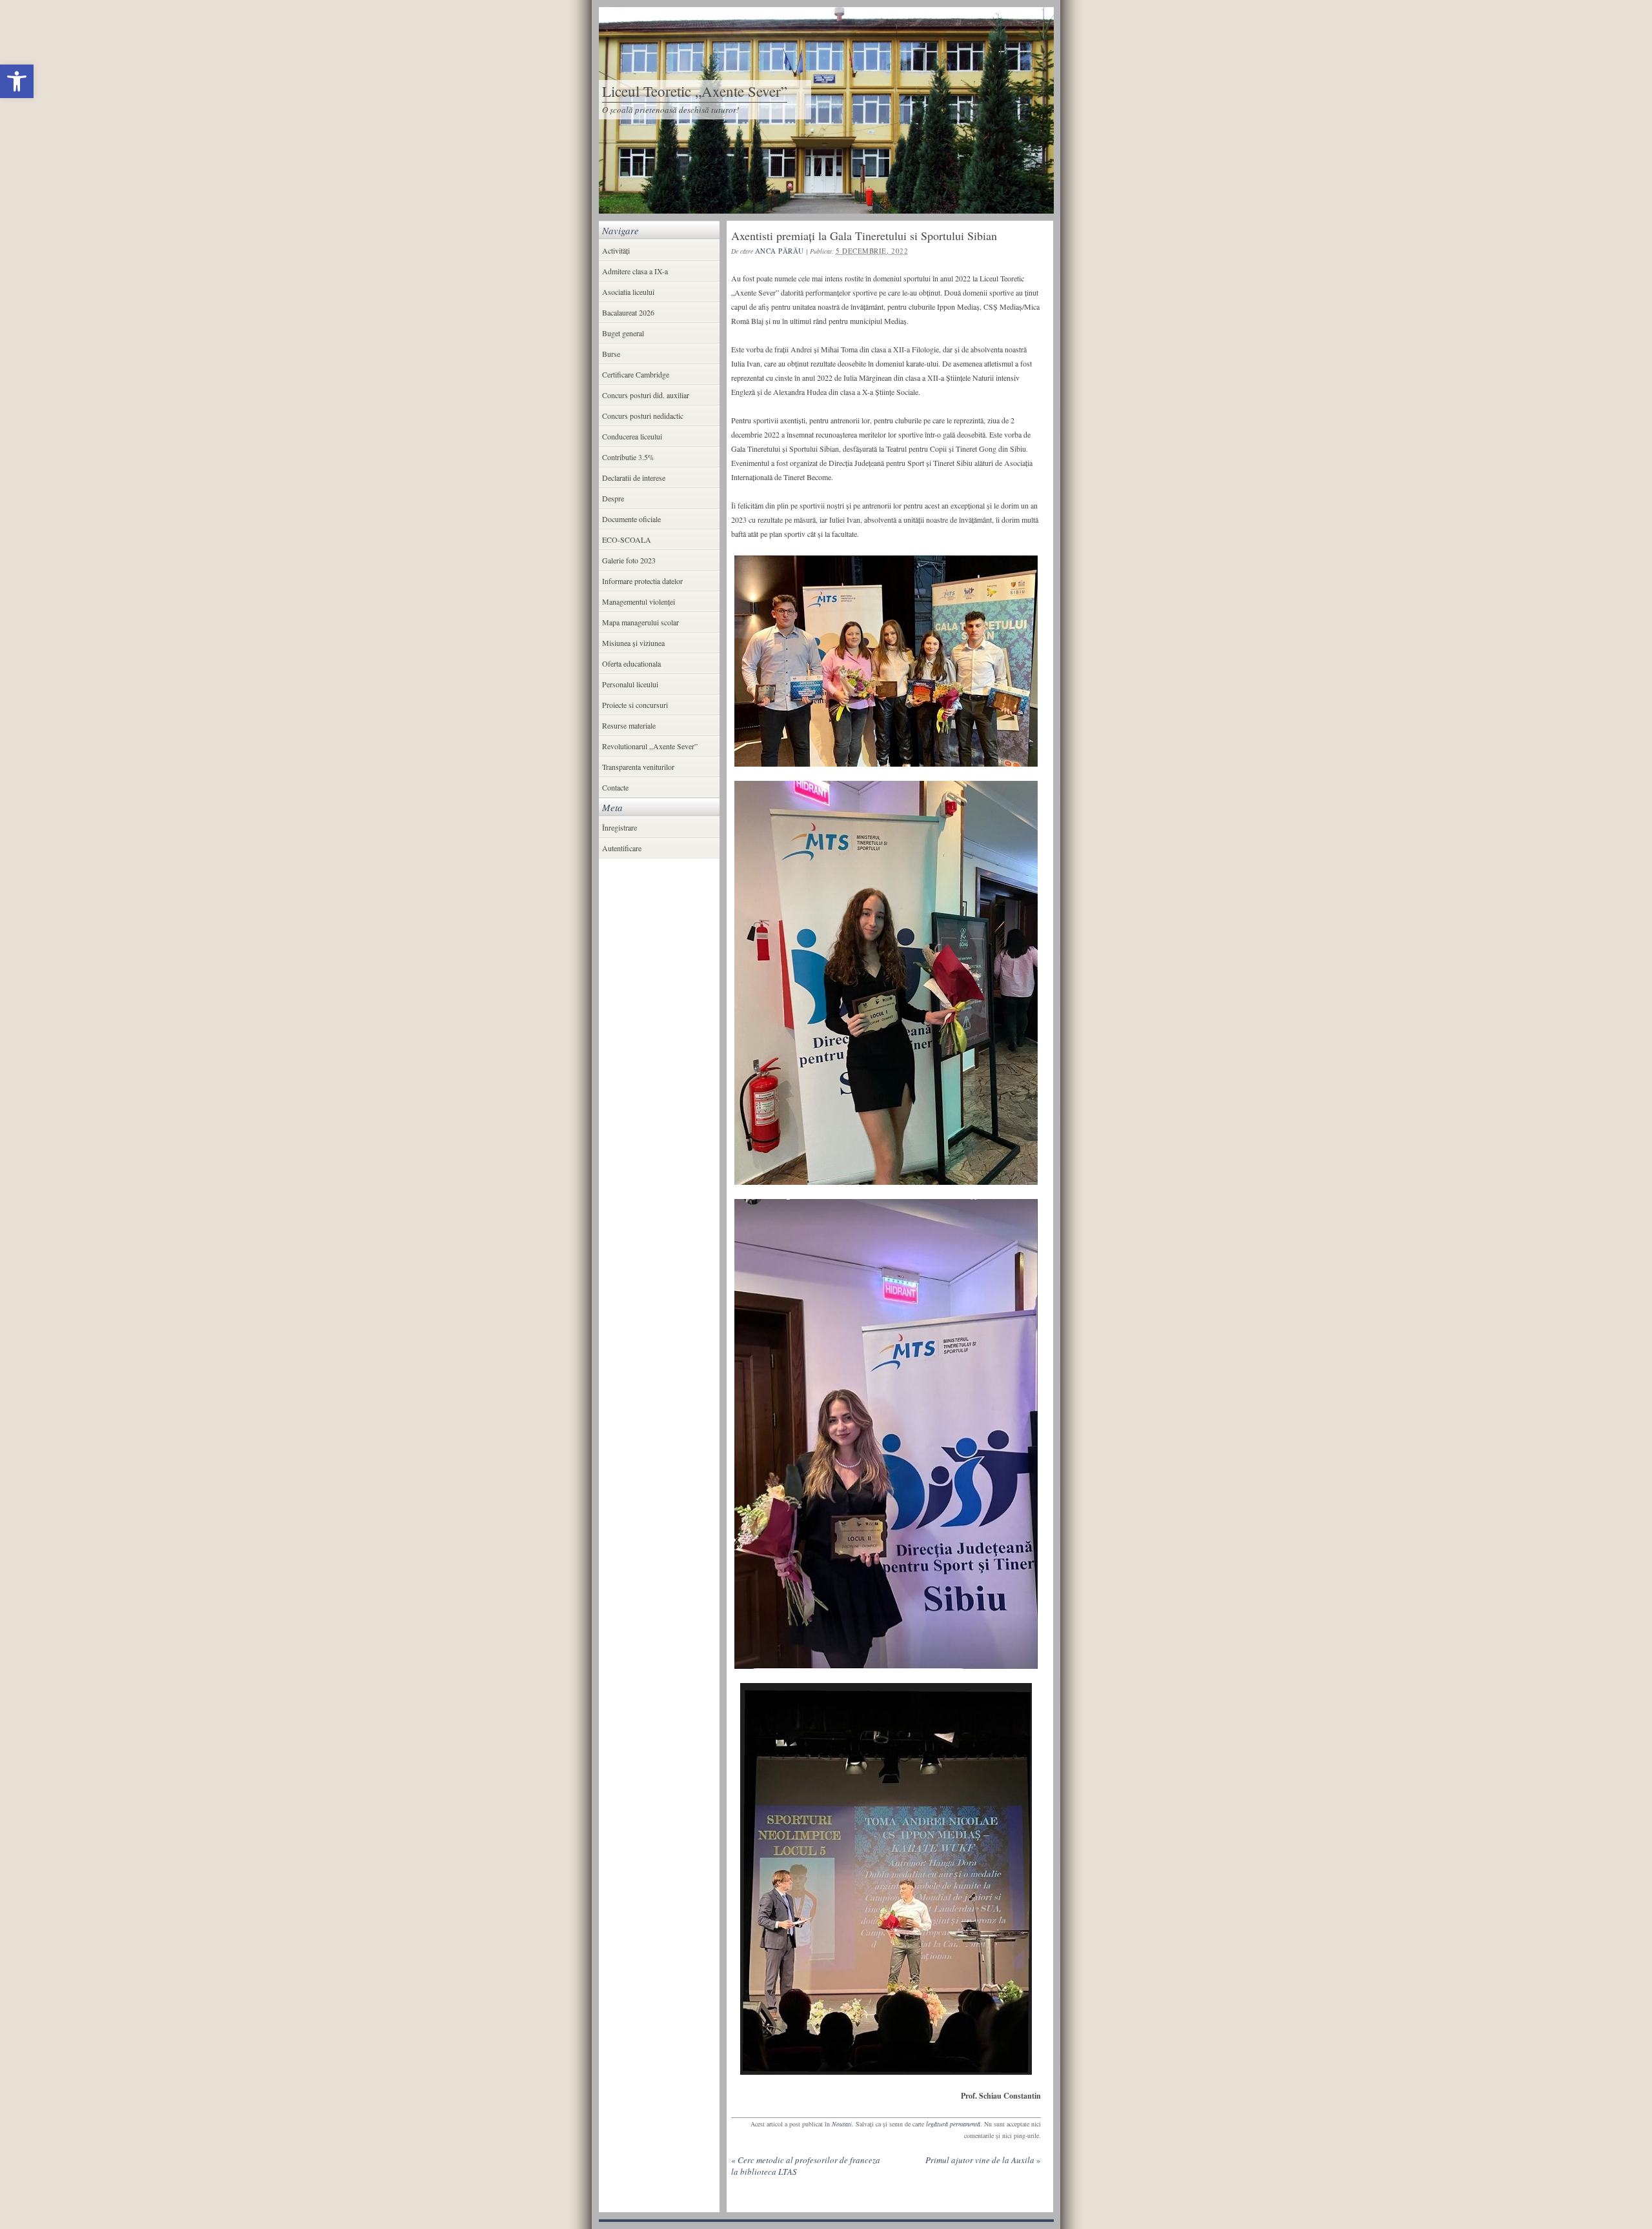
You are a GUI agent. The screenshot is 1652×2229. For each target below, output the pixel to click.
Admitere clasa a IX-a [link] (635, 271)
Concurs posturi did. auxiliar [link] (646, 395)
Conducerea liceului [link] (632, 436)
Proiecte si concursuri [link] (635, 705)
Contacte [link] (615, 787)
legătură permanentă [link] (953, 2124)
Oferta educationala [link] (631, 663)
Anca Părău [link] (780, 251)
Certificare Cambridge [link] (636, 374)
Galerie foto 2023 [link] (629, 560)
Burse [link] (611, 354)
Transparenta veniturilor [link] (638, 767)
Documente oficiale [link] (631, 519)
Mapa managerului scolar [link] (640, 622)
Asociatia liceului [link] (628, 292)
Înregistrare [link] (619, 827)
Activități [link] (616, 250)
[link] (17, 81)
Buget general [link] (623, 333)
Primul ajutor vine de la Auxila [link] (983, 2160)
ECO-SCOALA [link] (627, 540)
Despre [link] (613, 498)
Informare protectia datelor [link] (642, 581)
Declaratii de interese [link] (634, 478)
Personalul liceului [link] (630, 684)
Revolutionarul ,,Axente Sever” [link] (650, 746)
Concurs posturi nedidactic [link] (643, 416)
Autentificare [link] (622, 848)
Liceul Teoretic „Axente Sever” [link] (695, 91)
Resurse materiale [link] (629, 725)
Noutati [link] (842, 2124)
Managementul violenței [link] (639, 601)
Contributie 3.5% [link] (628, 457)
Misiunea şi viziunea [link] (633, 643)
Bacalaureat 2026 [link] (628, 312)
